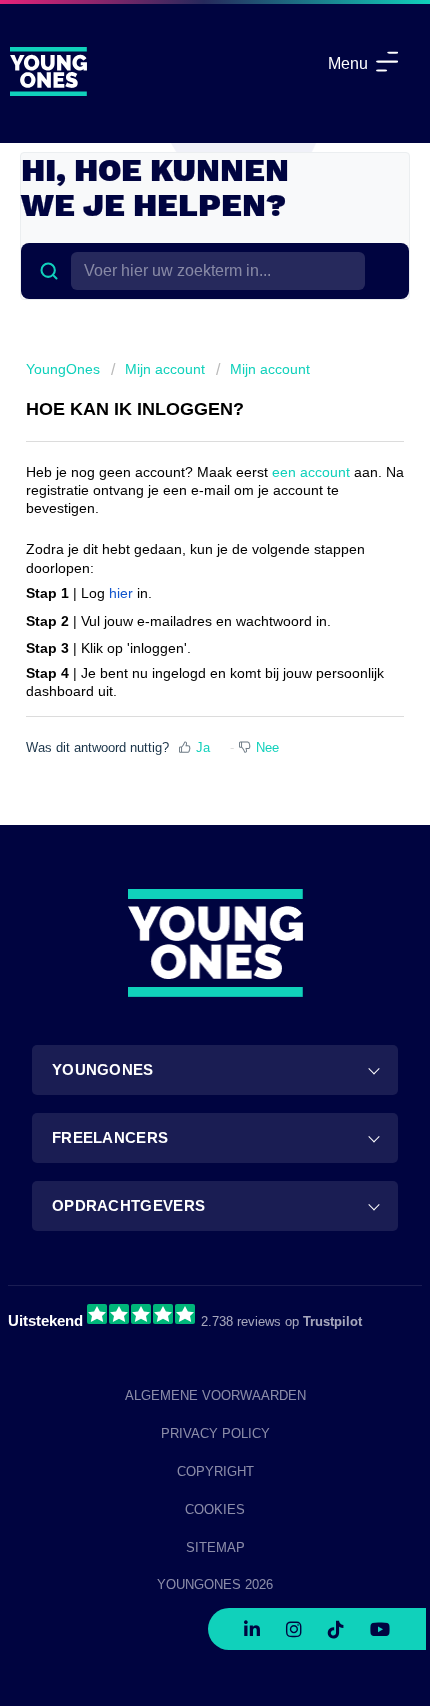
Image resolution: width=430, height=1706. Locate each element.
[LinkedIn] (252, 1624)
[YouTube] (380, 1624)
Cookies (215, 1509)
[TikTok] (336, 1624)
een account (311, 472)
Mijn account (165, 369)
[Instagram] (294, 1624)
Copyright (215, 1471)
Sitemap (215, 1547)
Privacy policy (215, 1433)
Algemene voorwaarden (215, 1395)
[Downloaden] (178, 852)
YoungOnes (63, 369)
